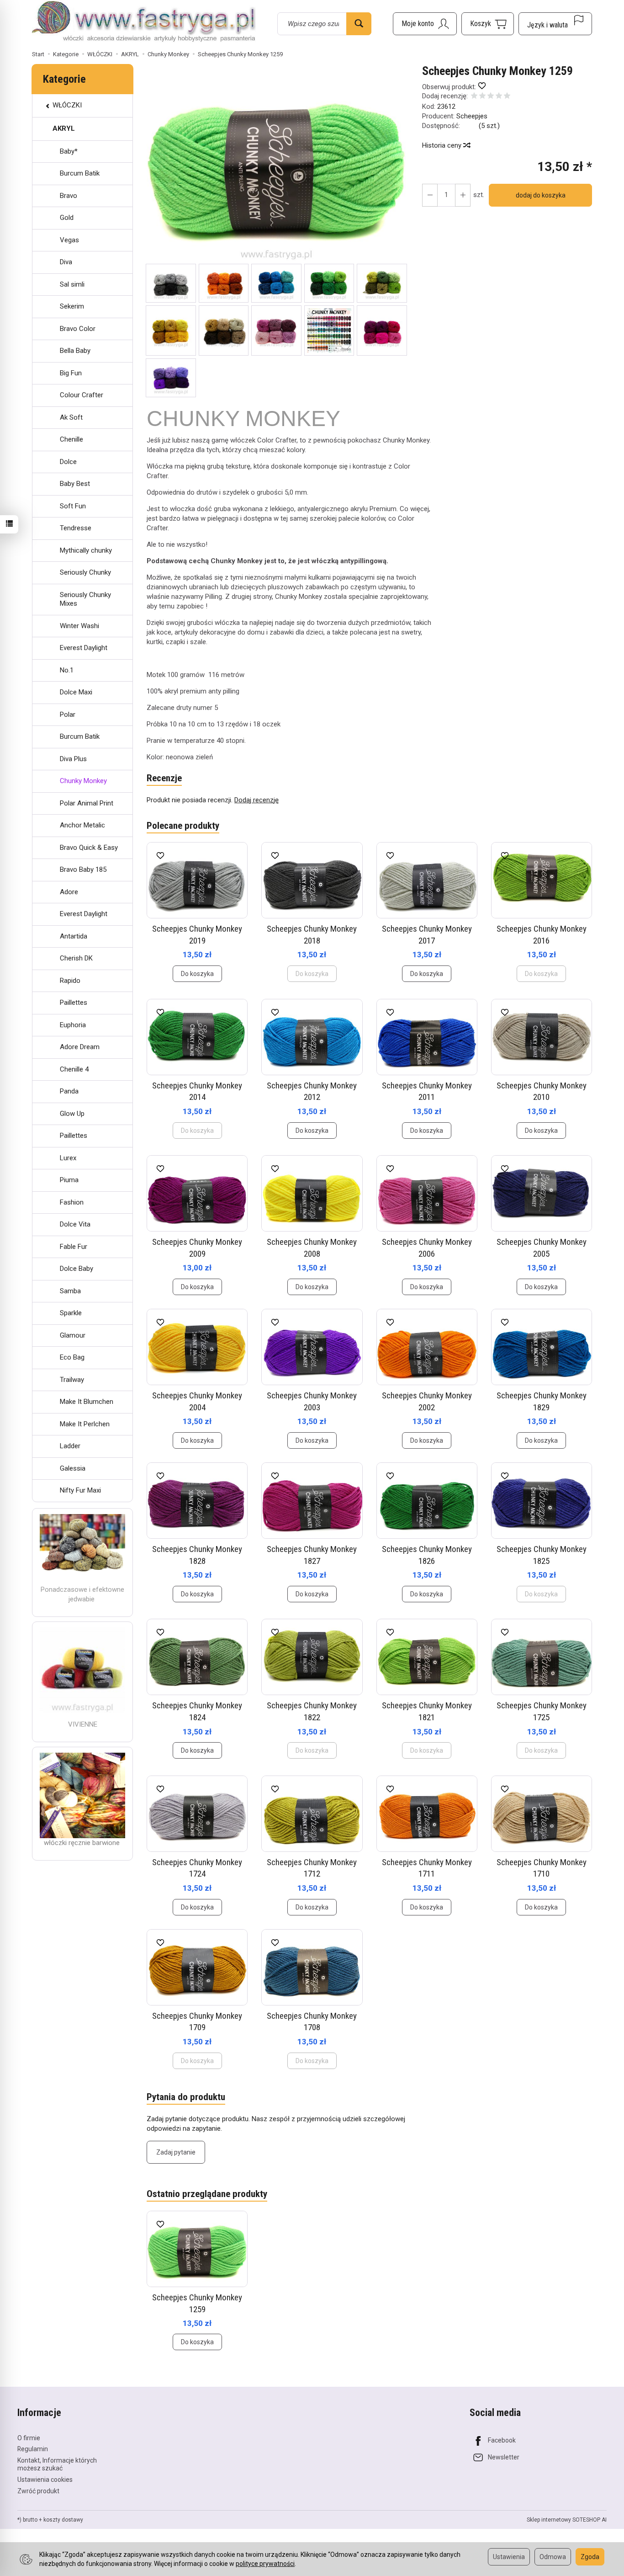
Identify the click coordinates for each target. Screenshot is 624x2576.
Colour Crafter (82, 395)
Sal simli (72, 284)
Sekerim (72, 306)
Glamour (73, 1335)
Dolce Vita (75, 1224)
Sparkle (71, 1313)
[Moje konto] (425, 24)
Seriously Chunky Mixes (85, 599)
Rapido (70, 981)
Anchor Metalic (82, 825)
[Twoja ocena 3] (491, 97)
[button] (276, 164)
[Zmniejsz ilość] (463, 195)
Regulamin (33, 2449)
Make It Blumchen (87, 1402)
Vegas (69, 240)
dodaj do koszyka (541, 195)
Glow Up (72, 1114)
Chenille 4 (74, 1069)
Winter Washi (79, 626)
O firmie (29, 2438)
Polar (68, 715)
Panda (69, 1091)
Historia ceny (443, 145)
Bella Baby (75, 351)
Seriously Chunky (85, 572)
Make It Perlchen (85, 1424)
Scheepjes (472, 116)
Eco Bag (72, 1357)
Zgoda (590, 2557)
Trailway (72, 1380)
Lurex (68, 1158)
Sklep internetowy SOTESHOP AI (567, 2520)
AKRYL (64, 128)
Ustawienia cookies (45, 2480)
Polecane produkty (183, 826)
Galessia (73, 1468)
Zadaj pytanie (176, 2152)
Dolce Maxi (76, 692)
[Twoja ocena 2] (482, 97)
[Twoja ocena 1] (474, 97)
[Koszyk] (488, 24)
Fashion (72, 1202)
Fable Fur (74, 1247)
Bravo (69, 196)
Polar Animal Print (87, 803)
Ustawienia (509, 2557)
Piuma (69, 1180)
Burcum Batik (80, 173)
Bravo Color (78, 329)
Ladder (70, 1446)
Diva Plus (73, 759)
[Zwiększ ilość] (430, 195)
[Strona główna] (144, 22)
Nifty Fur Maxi (80, 1490)
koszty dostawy (63, 2520)
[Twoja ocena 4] (499, 97)
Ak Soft (71, 417)
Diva (66, 262)
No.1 (67, 670)
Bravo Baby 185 (83, 869)
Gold (67, 218)
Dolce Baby (77, 1269)
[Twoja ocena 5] (507, 97)
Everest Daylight (84, 648)
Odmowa (553, 2557)
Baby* (69, 151)
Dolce (68, 462)
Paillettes (74, 1003)
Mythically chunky (86, 550)
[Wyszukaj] (359, 24)
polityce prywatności (265, 2564)
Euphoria (73, 1025)
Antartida (74, 936)
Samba (70, 1291)
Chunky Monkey (83, 781)
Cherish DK (76, 958)
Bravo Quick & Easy (89, 848)
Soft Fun (73, 506)
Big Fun (71, 373)
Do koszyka (197, 974)
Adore (69, 892)
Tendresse (76, 528)
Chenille (71, 439)
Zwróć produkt (38, 2491)
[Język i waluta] (555, 24)
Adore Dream (80, 1047)
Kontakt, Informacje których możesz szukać (57, 2464)
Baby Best (75, 484)
